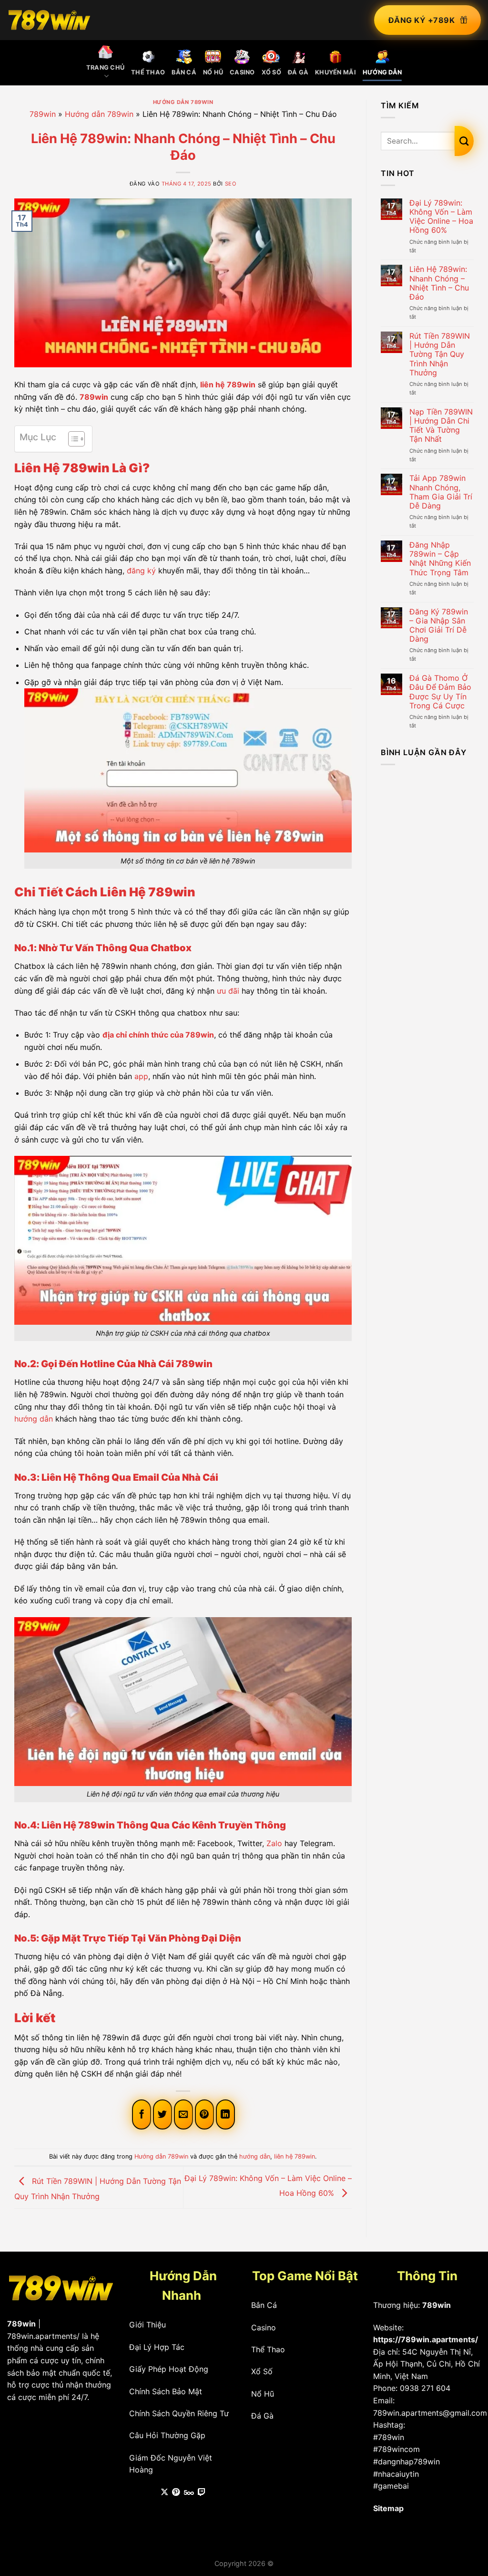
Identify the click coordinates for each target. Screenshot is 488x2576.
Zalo (274, 1843)
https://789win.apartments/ (426, 2339)
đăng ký (141, 571)
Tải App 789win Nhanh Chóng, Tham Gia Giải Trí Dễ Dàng (441, 492)
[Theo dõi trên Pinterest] (176, 2493)
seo (231, 184)
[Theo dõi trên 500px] (189, 2493)
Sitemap (388, 2508)
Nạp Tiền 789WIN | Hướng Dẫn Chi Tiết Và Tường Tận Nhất (441, 426)
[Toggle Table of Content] (72, 439)
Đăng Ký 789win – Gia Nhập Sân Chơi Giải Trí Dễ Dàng (439, 626)
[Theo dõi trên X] (164, 2493)
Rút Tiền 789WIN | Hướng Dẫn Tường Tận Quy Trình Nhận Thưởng (440, 354)
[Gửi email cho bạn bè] (183, 2114)
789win (43, 114)
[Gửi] (464, 141)
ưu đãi (228, 991)
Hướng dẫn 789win (183, 102)
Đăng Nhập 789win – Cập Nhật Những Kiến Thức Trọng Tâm (440, 559)
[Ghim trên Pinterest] (204, 2114)
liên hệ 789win (228, 384)
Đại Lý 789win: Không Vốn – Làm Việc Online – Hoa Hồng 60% (441, 217)
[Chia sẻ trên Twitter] (163, 2114)
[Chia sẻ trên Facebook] (142, 2114)
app (141, 1076)
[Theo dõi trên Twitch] (202, 2493)
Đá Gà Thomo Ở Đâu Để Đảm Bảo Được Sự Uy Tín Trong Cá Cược (440, 692)
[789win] (49, 20)
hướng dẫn (34, 1419)
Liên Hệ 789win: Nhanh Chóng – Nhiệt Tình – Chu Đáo (439, 283)
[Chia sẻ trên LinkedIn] (225, 2114)
